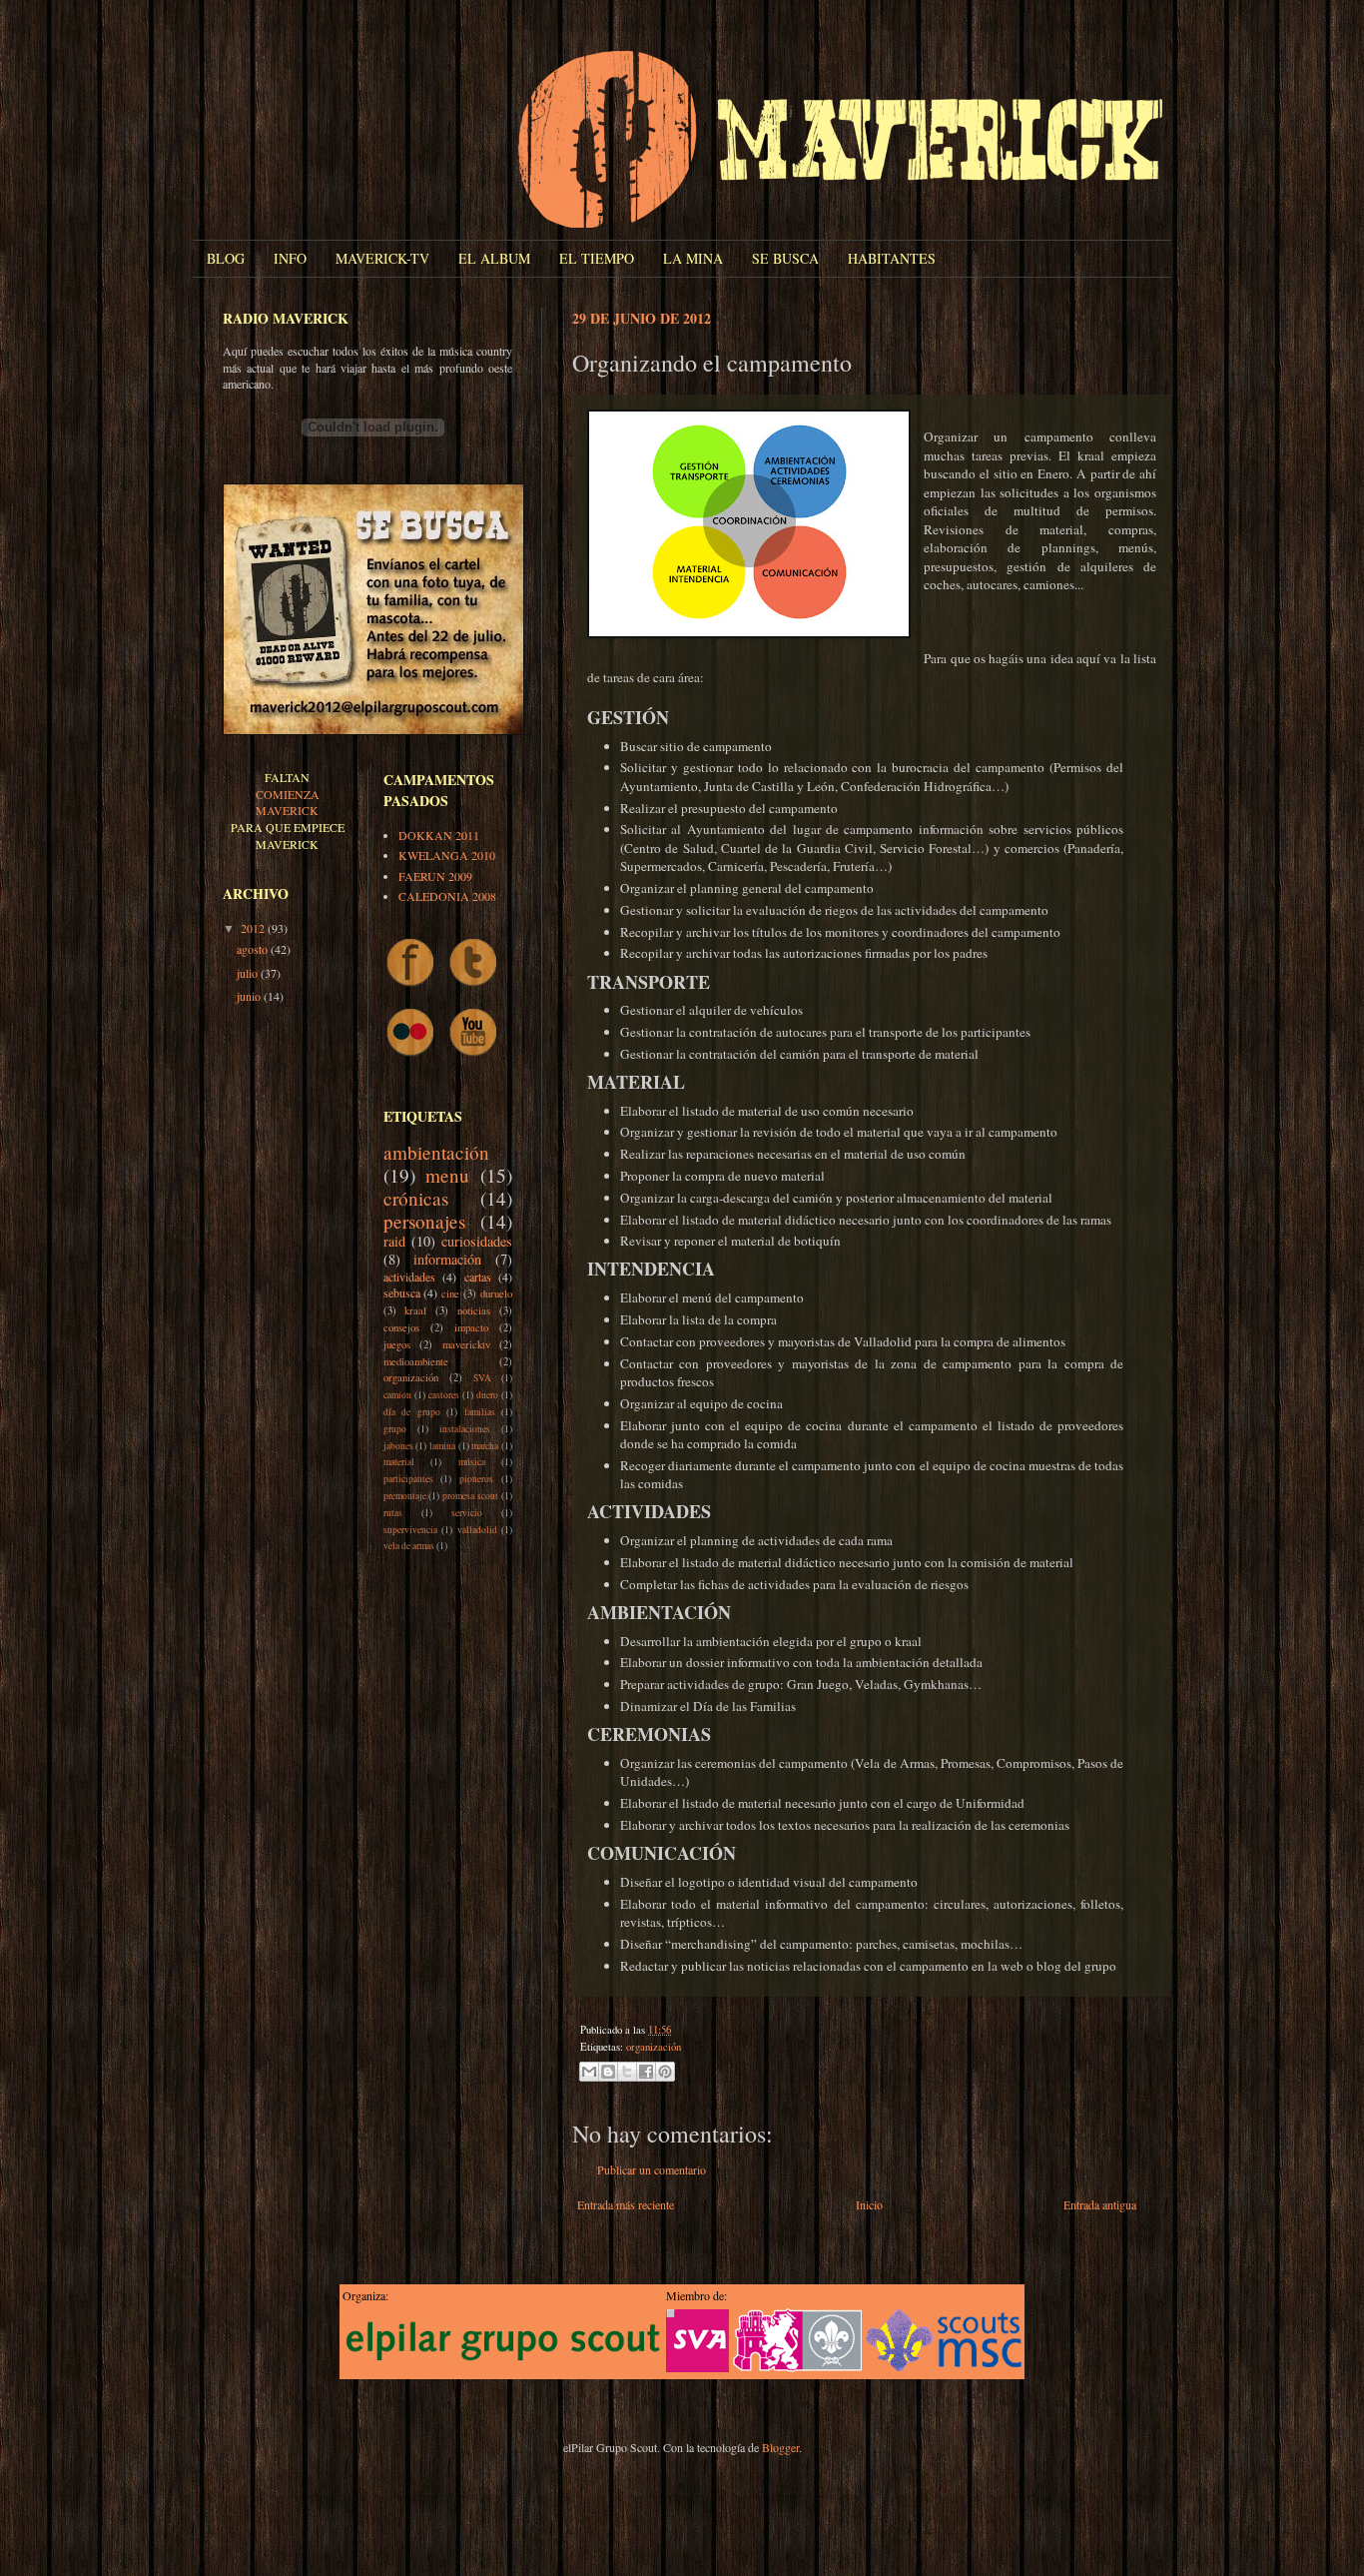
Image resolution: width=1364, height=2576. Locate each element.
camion (397, 1395)
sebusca (402, 1292)
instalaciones (465, 1429)
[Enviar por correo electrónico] (589, 2072)
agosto (254, 949)
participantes (408, 1479)
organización (654, 2047)
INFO (290, 258)
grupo (395, 1429)
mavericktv (466, 1344)
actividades (409, 1277)
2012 (254, 928)
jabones (398, 1446)
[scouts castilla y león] (797, 2367)
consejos (401, 1327)
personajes (424, 1221)
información (447, 1259)
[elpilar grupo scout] (502, 2362)
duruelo (496, 1293)
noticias (474, 1310)
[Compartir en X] (627, 2072)
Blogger (780, 2447)
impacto (471, 1327)
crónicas (416, 1198)
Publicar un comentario (652, 2169)
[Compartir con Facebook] (646, 2072)
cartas (478, 1277)
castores (444, 1395)
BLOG (226, 258)
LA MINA (693, 258)
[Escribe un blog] (608, 2072)
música (472, 1462)
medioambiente (416, 1361)
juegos (397, 1344)
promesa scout (470, 1496)
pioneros (476, 1479)
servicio (467, 1513)
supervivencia (410, 1530)
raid (394, 1241)
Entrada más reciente (626, 2204)
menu (447, 1175)
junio (250, 996)
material (399, 1462)
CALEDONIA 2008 (447, 896)
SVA (482, 1378)
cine (450, 1293)
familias (480, 1412)
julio (249, 973)
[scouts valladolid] (697, 2367)
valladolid (477, 1530)
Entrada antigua (1100, 2204)
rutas (393, 1513)
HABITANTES (892, 258)
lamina (442, 1446)
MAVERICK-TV (382, 258)
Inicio (869, 2204)
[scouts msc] (944, 2367)
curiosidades (477, 1241)
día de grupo (412, 1412)
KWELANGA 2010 (447, 855)
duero (487, 1395)
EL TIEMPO (597, 258)
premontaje (405, 1496)
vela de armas (409, 1546)
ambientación (436, 1152)
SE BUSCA (785, 258)
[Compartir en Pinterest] (665, 2072)
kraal (415, 1310)
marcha (485, 1446)
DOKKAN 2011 (439, 835)
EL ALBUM (494, 258)
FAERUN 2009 (435, 876)
